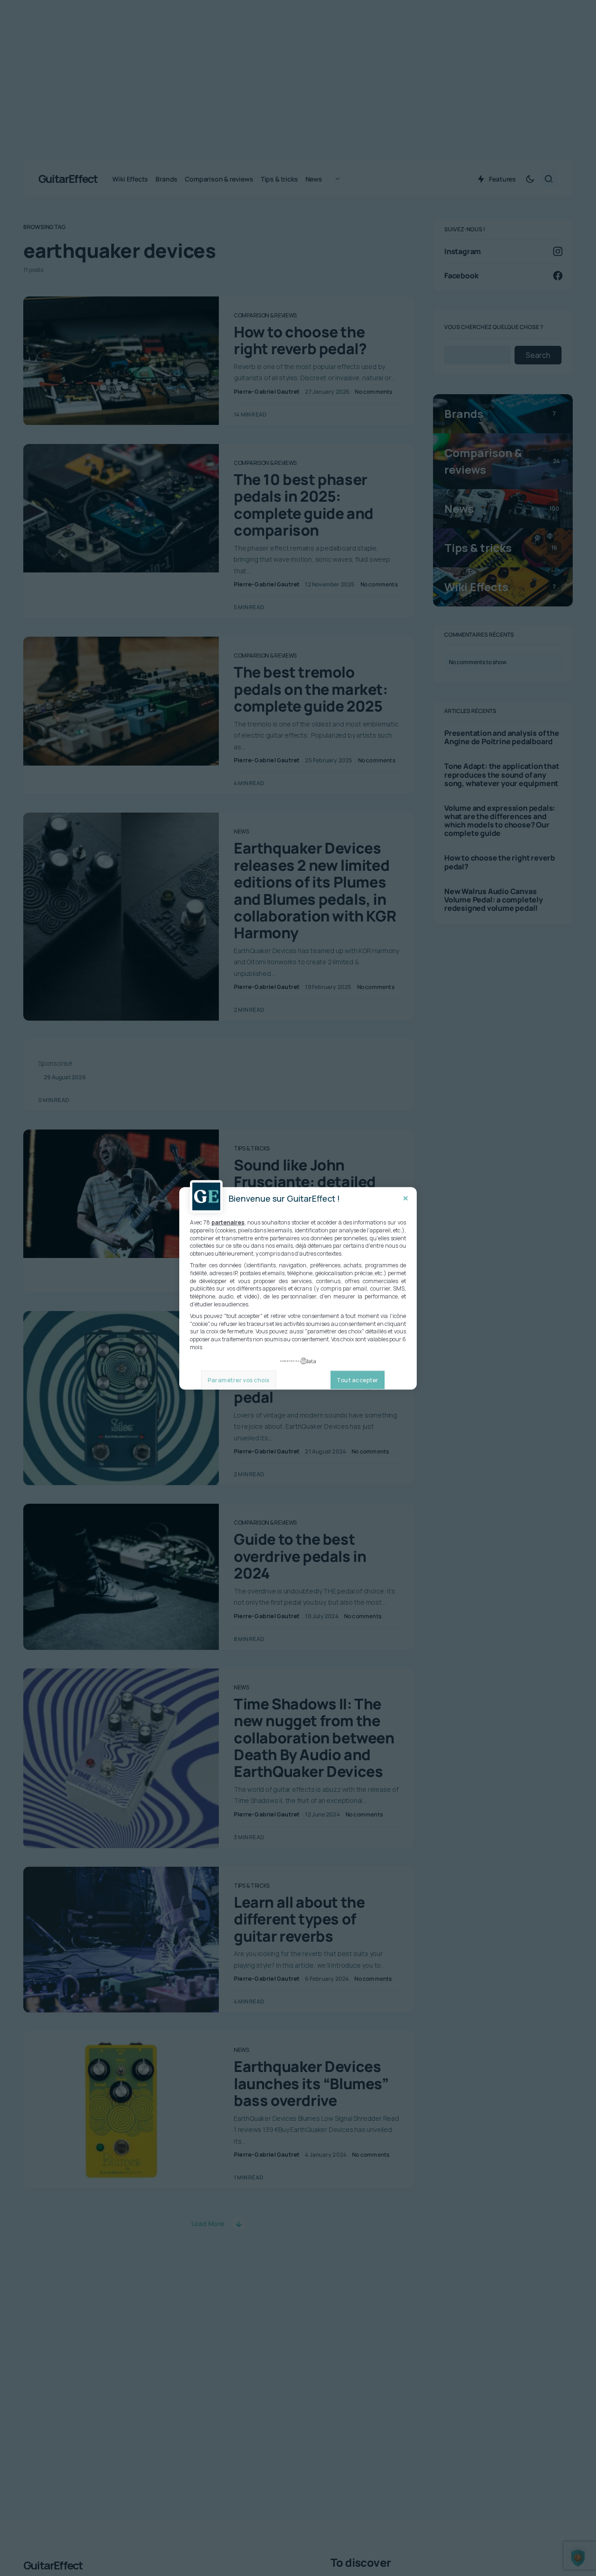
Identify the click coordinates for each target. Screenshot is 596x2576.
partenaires (228, 1222)
